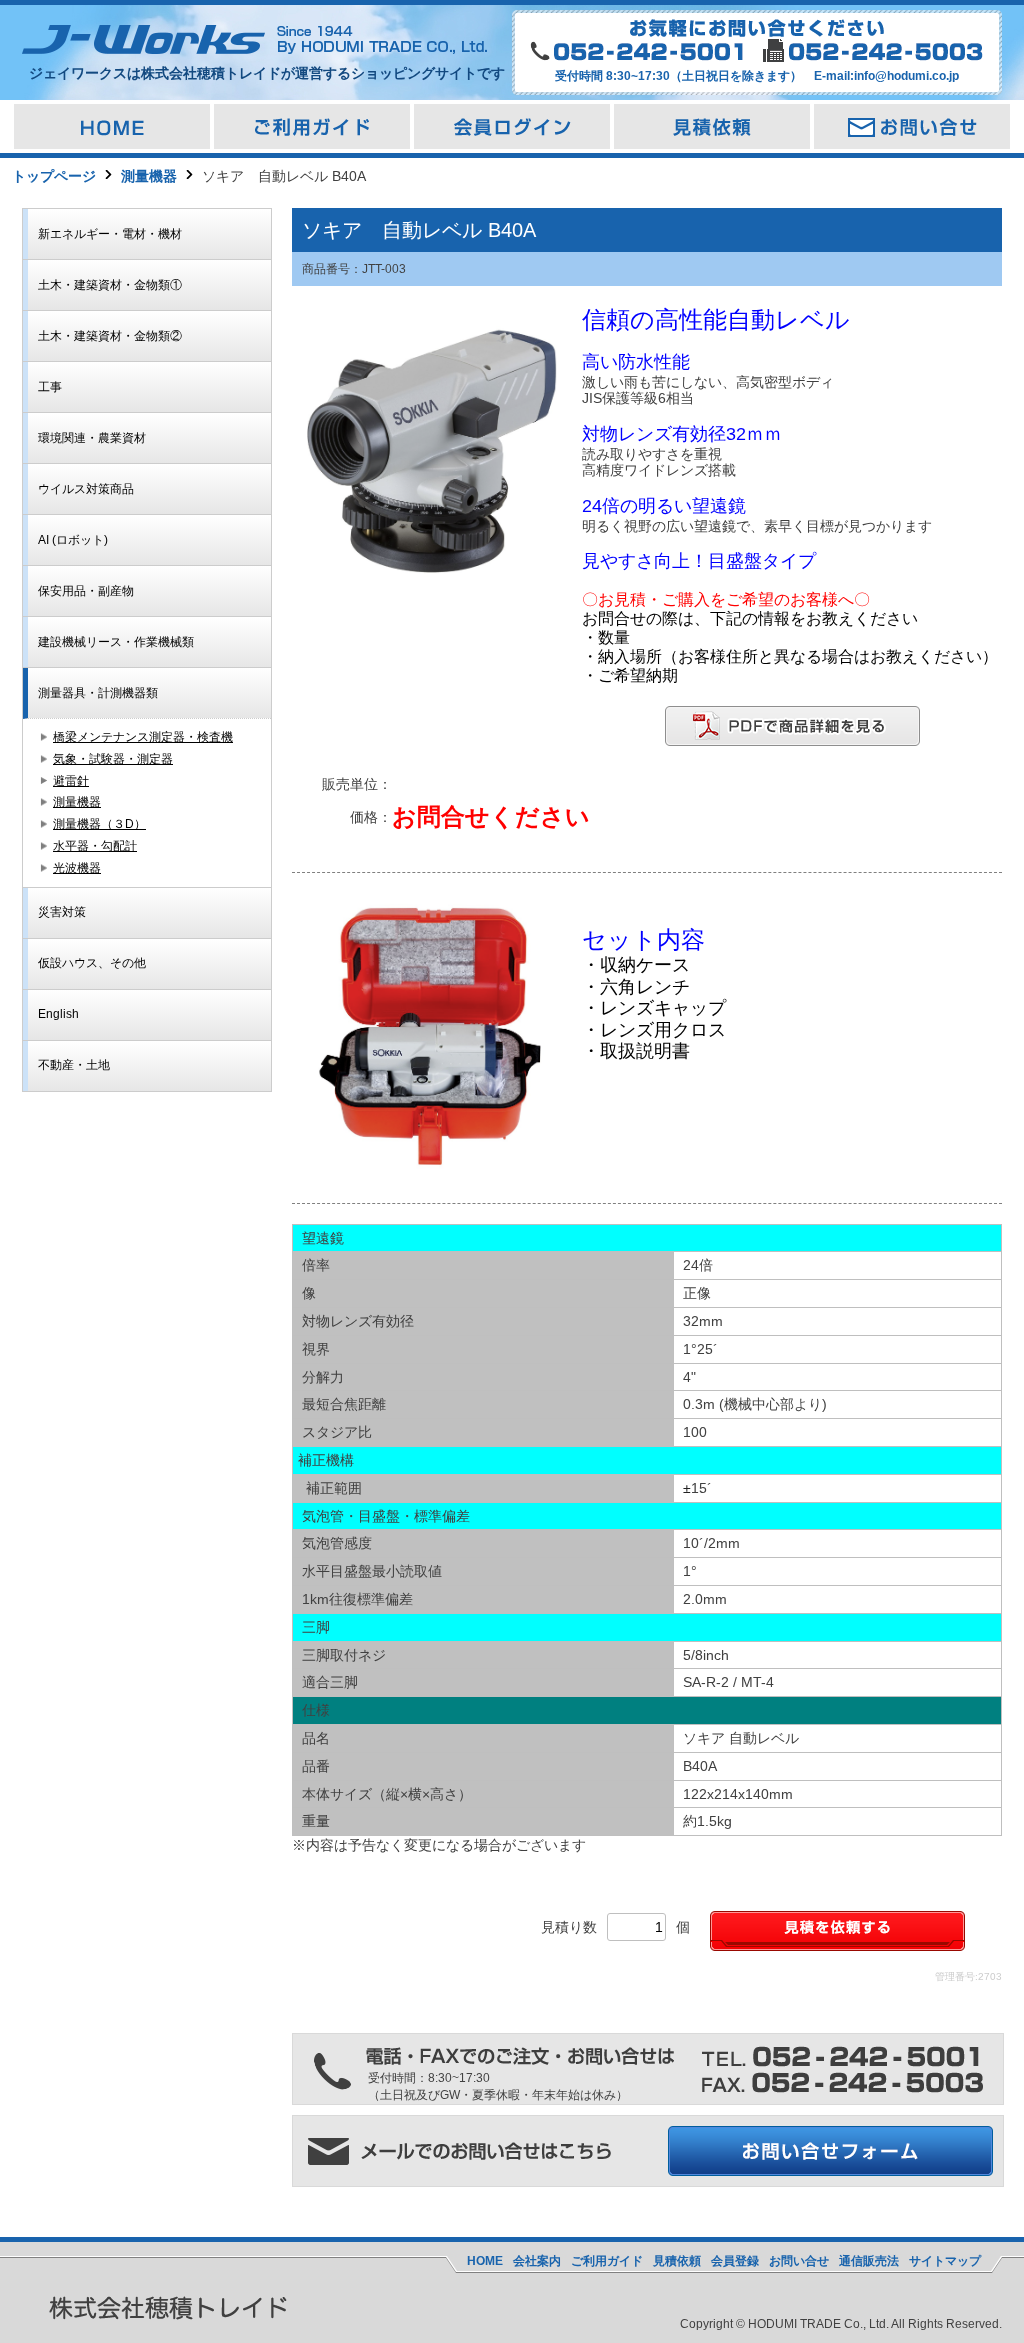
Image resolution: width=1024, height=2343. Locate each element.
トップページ (54, 176)
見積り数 (569, 1927)
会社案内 (537, 2261)
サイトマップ (945, 2261)
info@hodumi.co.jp (906, 76)
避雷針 (71, 781)
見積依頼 (677, 2261)
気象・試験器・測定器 (113, 759)
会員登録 (735, 2261)
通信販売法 (869, 2261)
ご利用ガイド (607, 2261)
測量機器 (149, 176)
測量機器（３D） (99, 824)
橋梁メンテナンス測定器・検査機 (143, 737)
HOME (485, 2261)
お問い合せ (799, 2261)
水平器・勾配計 (95, 846)
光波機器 (77, 868)
